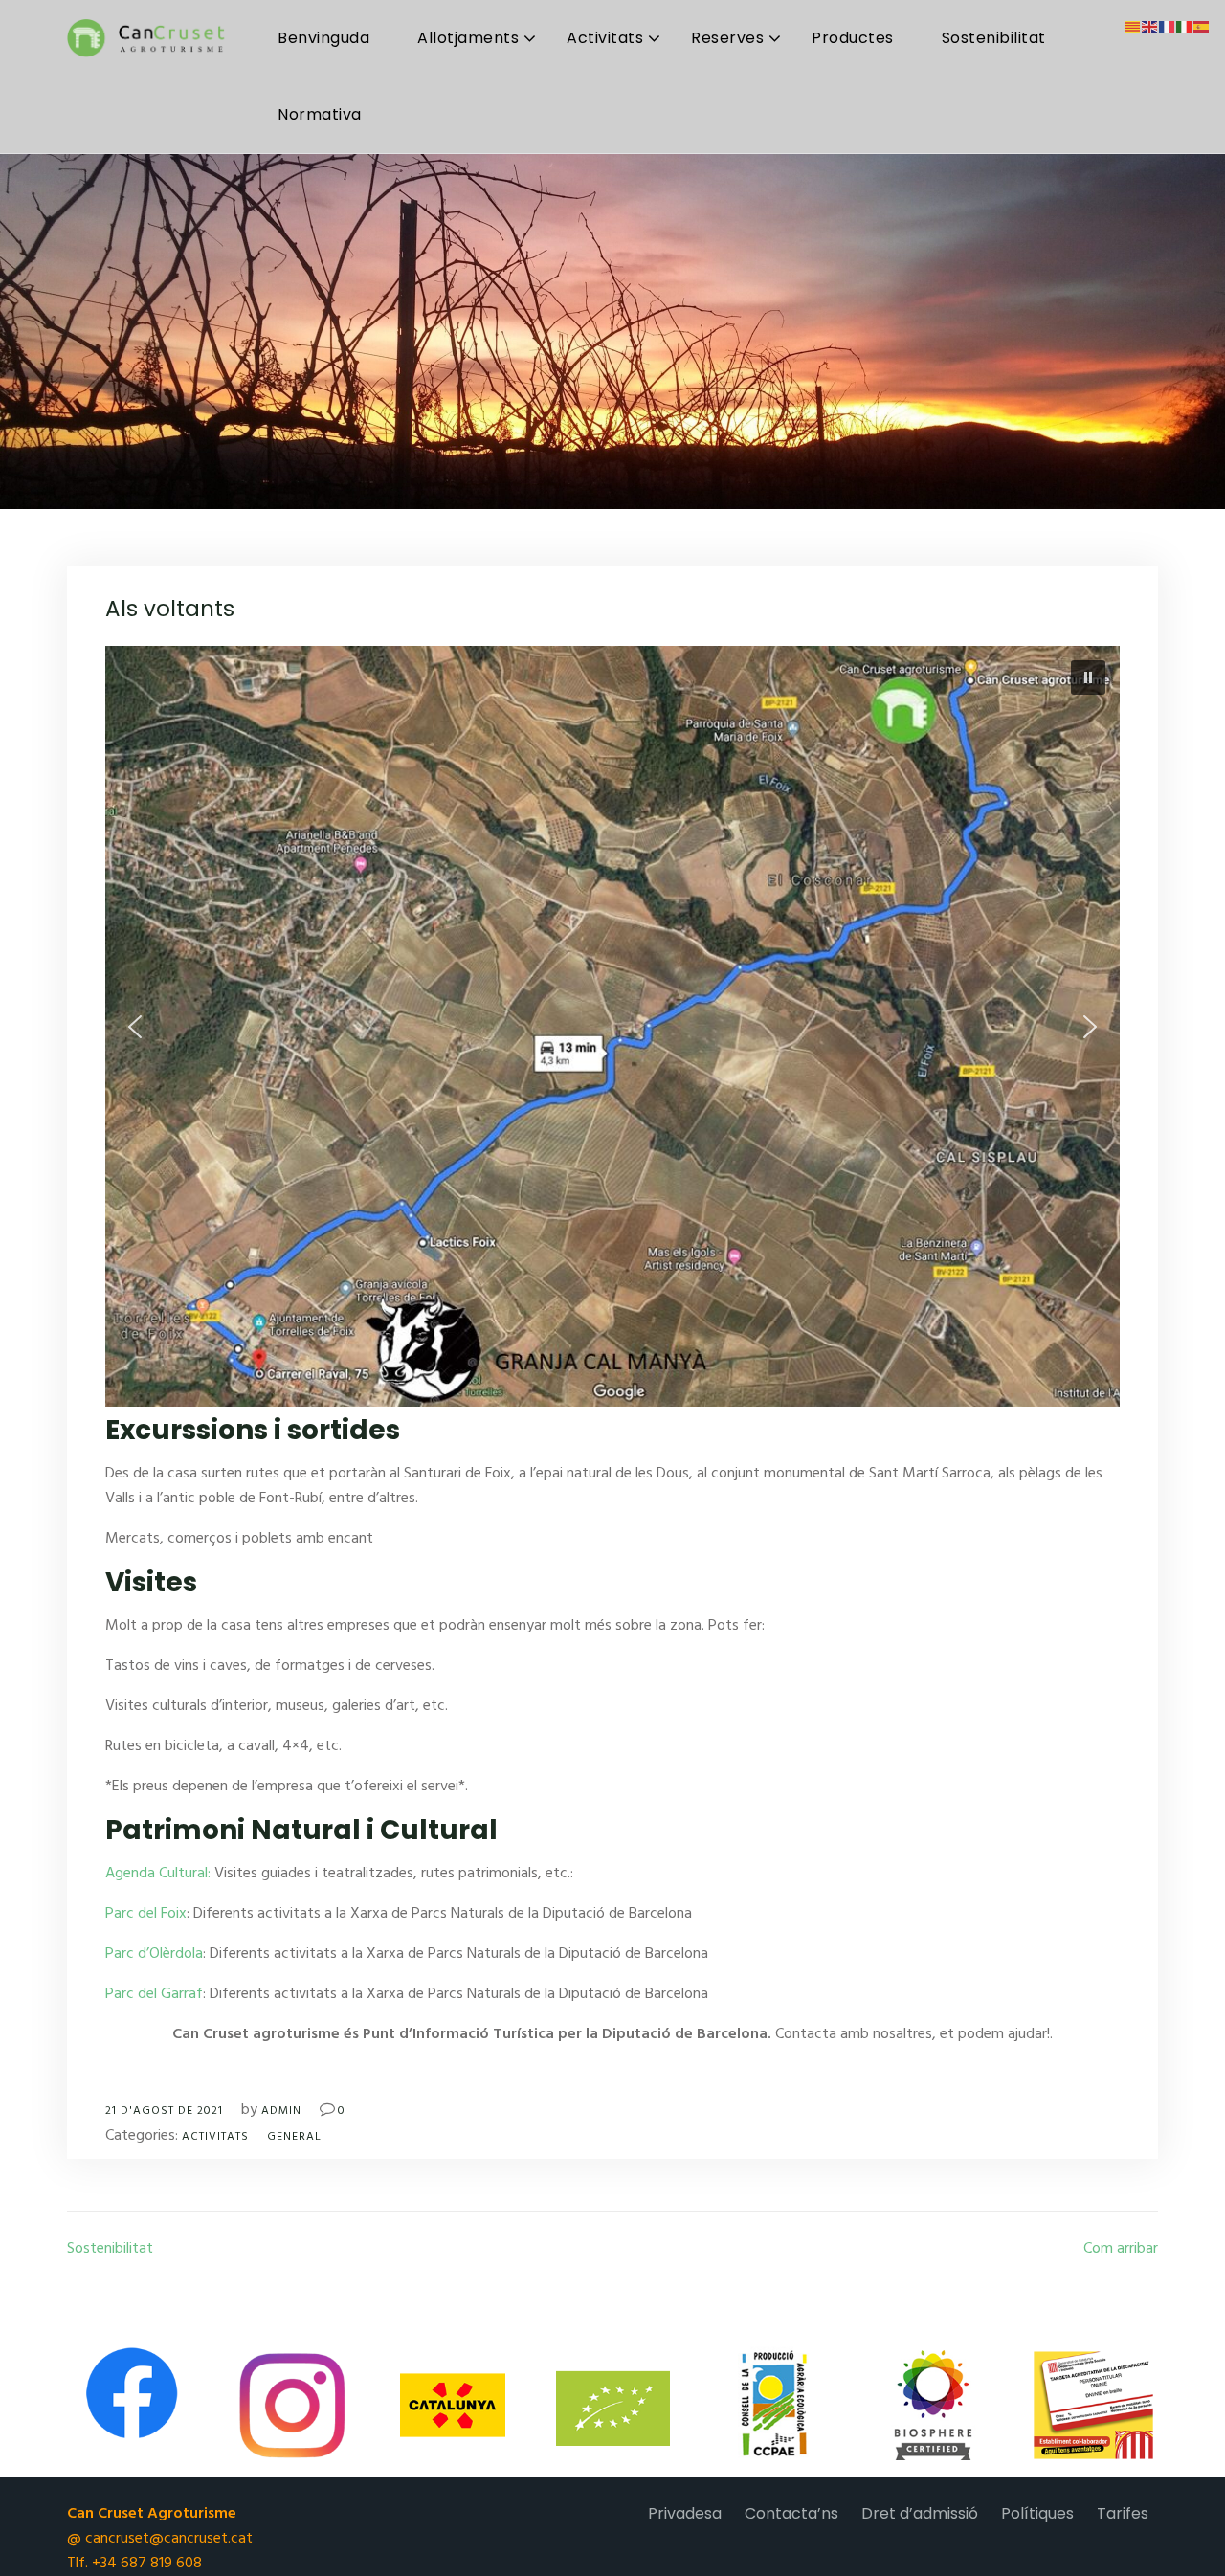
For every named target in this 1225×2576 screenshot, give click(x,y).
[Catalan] (1133, 27)
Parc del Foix (146, 1914)
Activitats (605, 38)
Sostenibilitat (994, 38)
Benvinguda (323, 38)
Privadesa (685, 2513)
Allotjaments (468, 38)
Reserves (727, 38)
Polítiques (1037, 2513)
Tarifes (1123, 2513)
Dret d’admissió (920, 2513)
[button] (1088, 677)
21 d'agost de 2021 (164, 2111)
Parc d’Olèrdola (154, 1954)
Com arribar (1121, 2249)
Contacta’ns (791, 2513)
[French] (1168, 27)
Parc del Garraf (154, 1994)
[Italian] (1185, 27)
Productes (853, 38)
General (294, 2137)
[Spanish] (1202, 27)
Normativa (320, 114)
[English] (1150, 27)
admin (281, 2111)
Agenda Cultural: (158, 1874)
